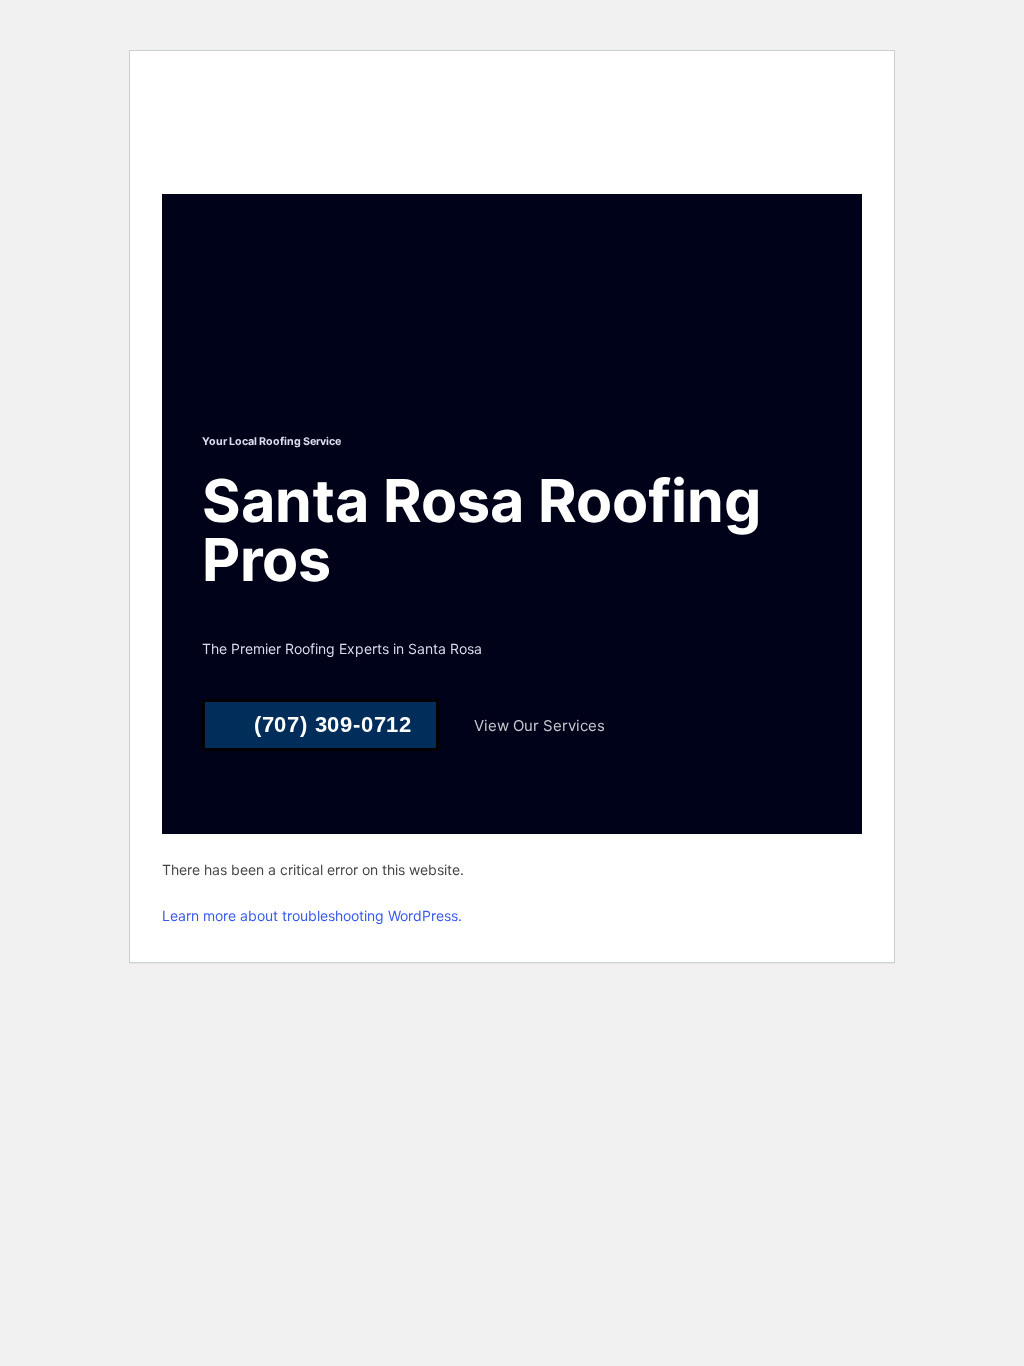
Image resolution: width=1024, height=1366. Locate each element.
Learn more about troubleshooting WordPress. (312, 915)
